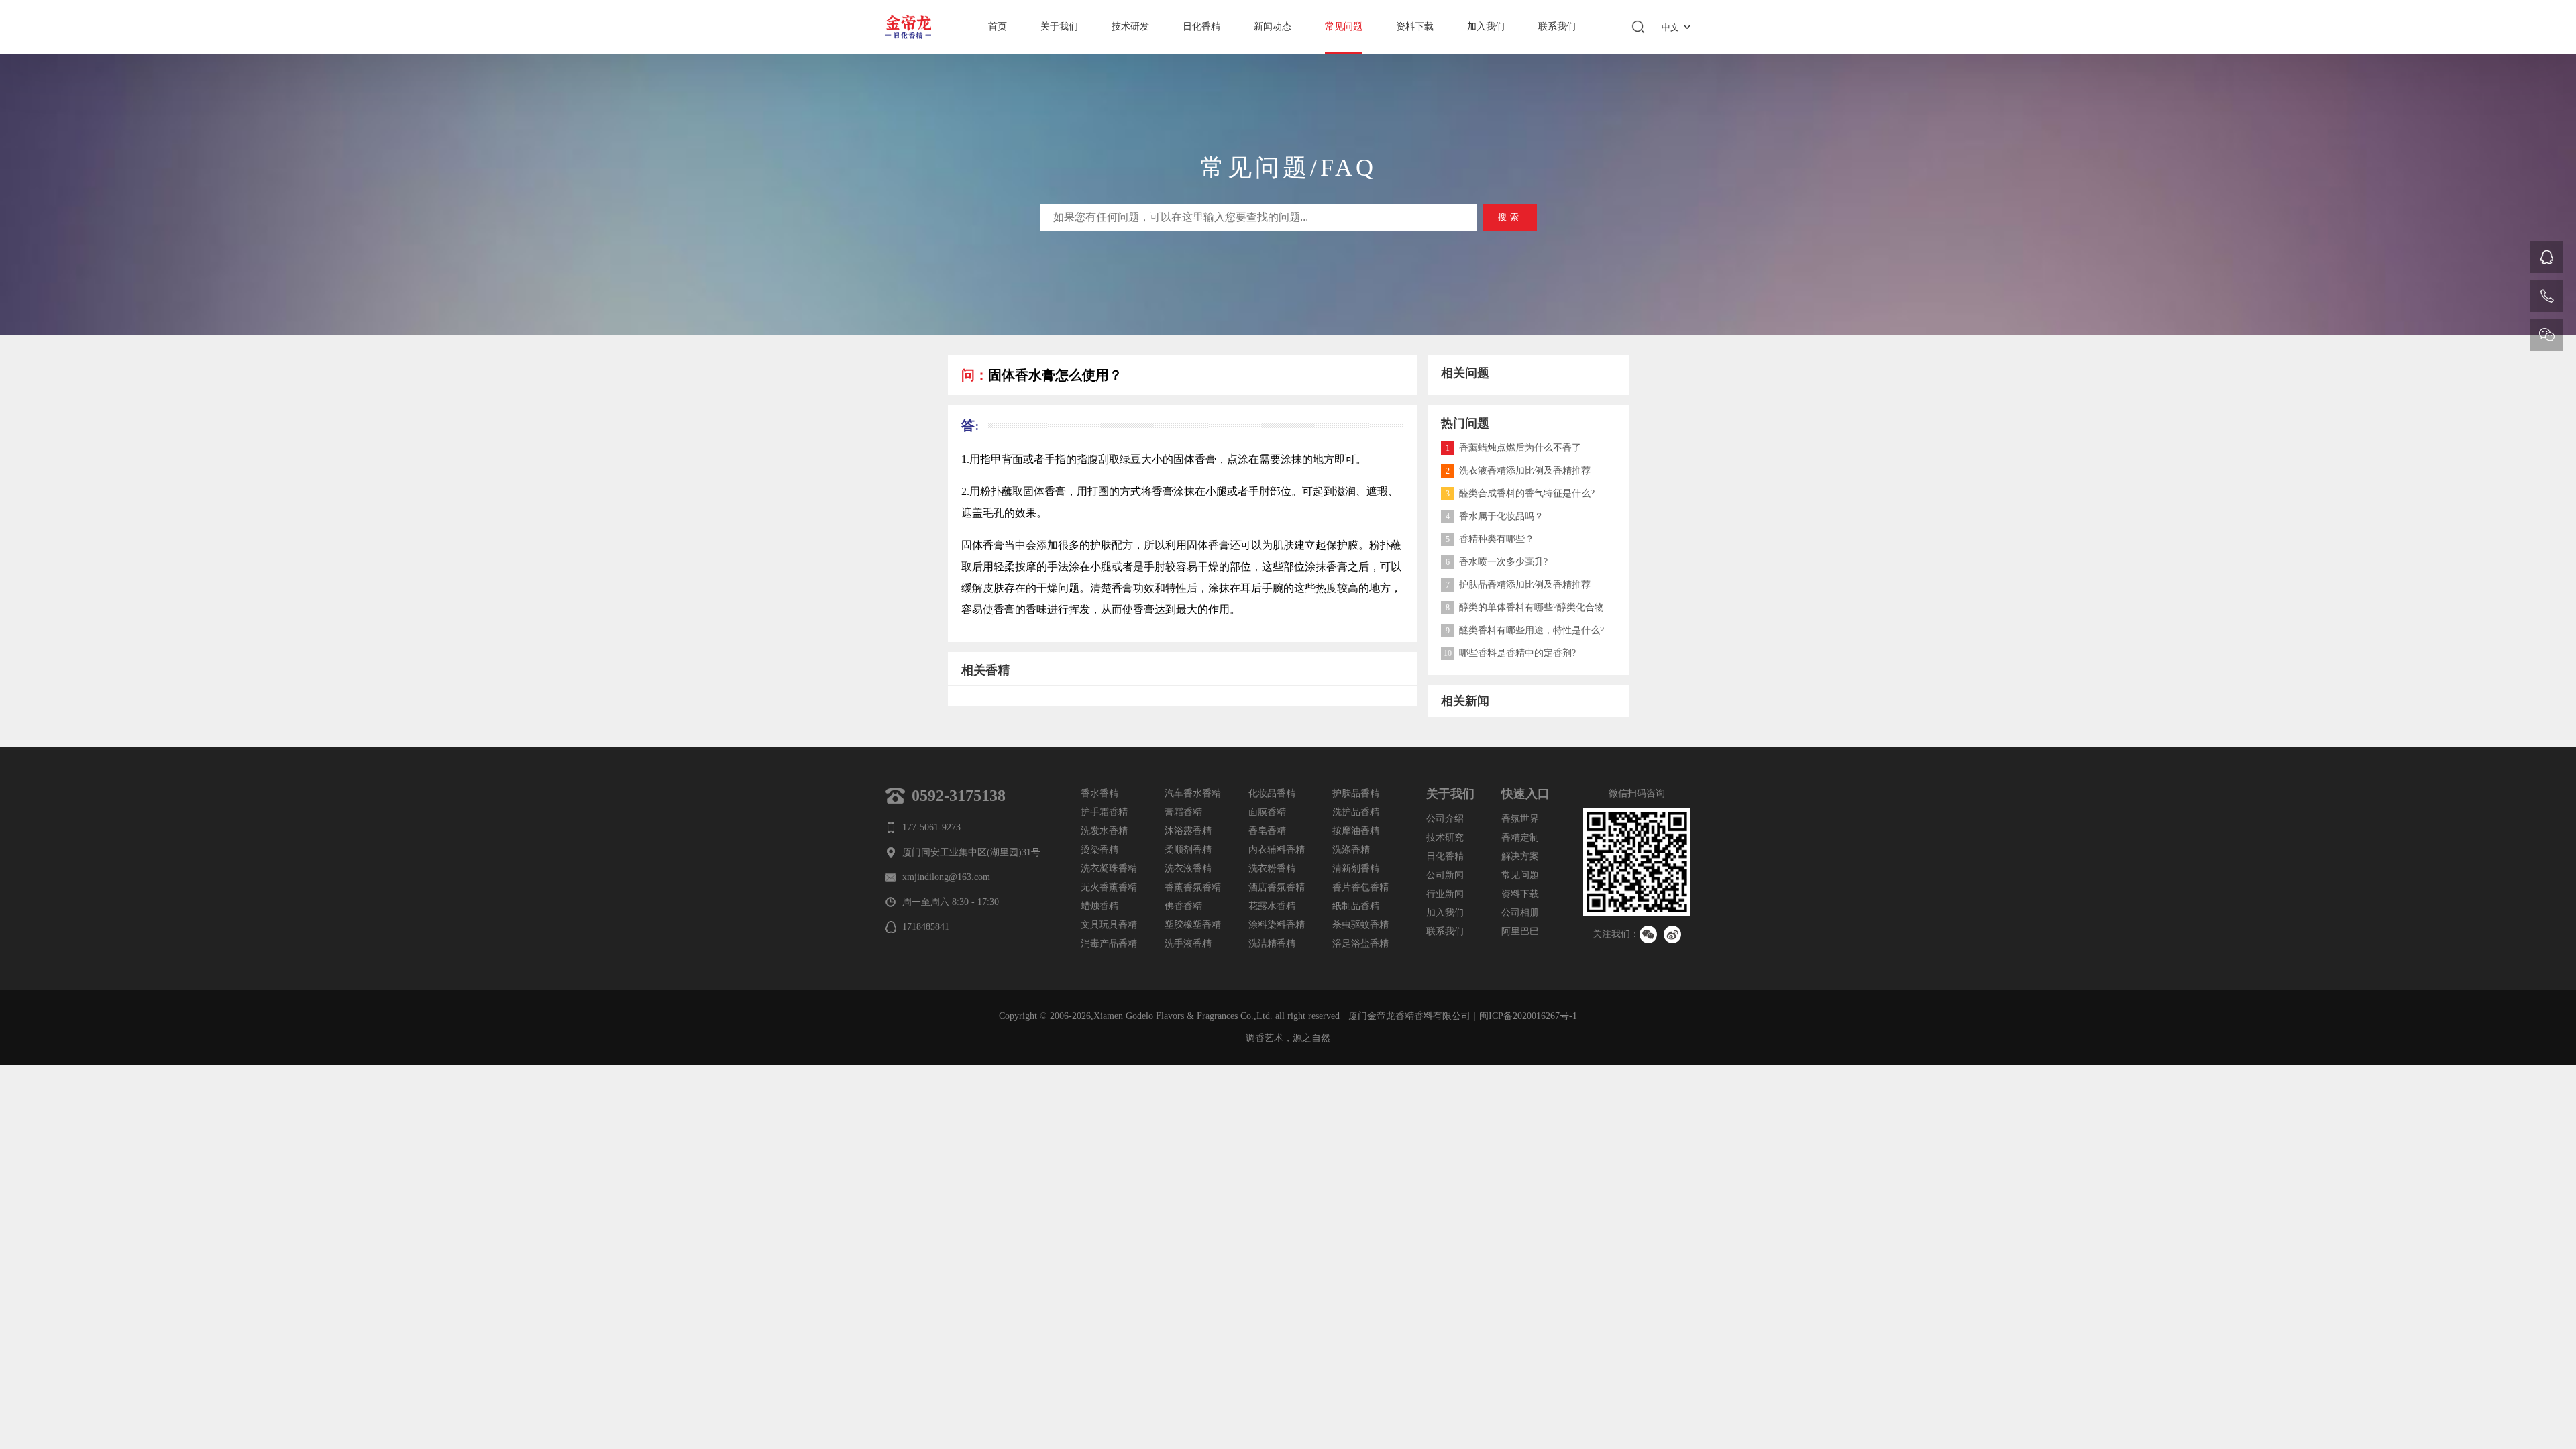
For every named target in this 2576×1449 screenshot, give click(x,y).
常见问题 (1344, 26)
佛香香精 (1183, 906)
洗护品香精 (1356, 812)
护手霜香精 (1104, 812)
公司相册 (1520, 913)
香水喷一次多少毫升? (1497, 562)
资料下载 (1415, 26)
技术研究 (1445, 838)
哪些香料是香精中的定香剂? (1510, 653)
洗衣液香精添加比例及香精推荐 (1518, 471)
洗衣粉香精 (1272, 868)
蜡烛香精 (1099, 906)
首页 (998, 26)
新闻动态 (1273, 26)
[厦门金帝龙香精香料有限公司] (912, 27)
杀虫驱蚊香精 (1360, 925)
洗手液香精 (1188, 944)
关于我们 (1059, 26)
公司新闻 (1445, 875)
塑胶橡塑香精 (1193, 925)
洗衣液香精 (1188, 868)
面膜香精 (1267, 812)
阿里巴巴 (1520, 931)
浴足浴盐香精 (1360, 944)
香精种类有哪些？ (1490, 539)
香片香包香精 (1360, 887)
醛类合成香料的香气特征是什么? (1520, 493)
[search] (1638, 27)
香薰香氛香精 (1193, 887)
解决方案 (1520, 856)
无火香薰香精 (1109, 887)
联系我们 (1557, 26)
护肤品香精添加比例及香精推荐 (1518, 585)
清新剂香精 (1356, 868)
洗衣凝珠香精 (1109, 868)
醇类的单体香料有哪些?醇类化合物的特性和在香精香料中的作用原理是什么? (1611, 607)
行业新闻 (1445, 894)
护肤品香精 (1356, 793)
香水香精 (1099, 793)
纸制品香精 (1356, 906)
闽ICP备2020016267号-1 (1528, 1016)
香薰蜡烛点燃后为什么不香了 (1513, 448)
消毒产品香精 (1109, 944)
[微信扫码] (2546, 335)
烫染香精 (1099, 850)
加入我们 (1486, 26)
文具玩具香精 (1109, 925)
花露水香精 (1272, 906)
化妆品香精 (1272, 793)
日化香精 (1201, 26)
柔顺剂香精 (1188, 850)
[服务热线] (2546, 296)
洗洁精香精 (1272, 944)
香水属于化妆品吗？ (1495, 516)
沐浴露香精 (1188, 831)
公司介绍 (1445, 819)
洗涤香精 (1351, 850)
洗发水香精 (1104, 831)
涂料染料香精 (1277, 925)
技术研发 (1130, 26)
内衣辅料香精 (1277, 850)
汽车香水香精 (1193, 793)
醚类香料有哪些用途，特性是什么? (1525, 630)
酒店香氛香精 (1277, 887)
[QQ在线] (2546, 257)
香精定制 (1520, 838)
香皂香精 (1267, 831)
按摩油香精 (1356, 831)
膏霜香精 (1183, 812)
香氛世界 (1520, 819)
